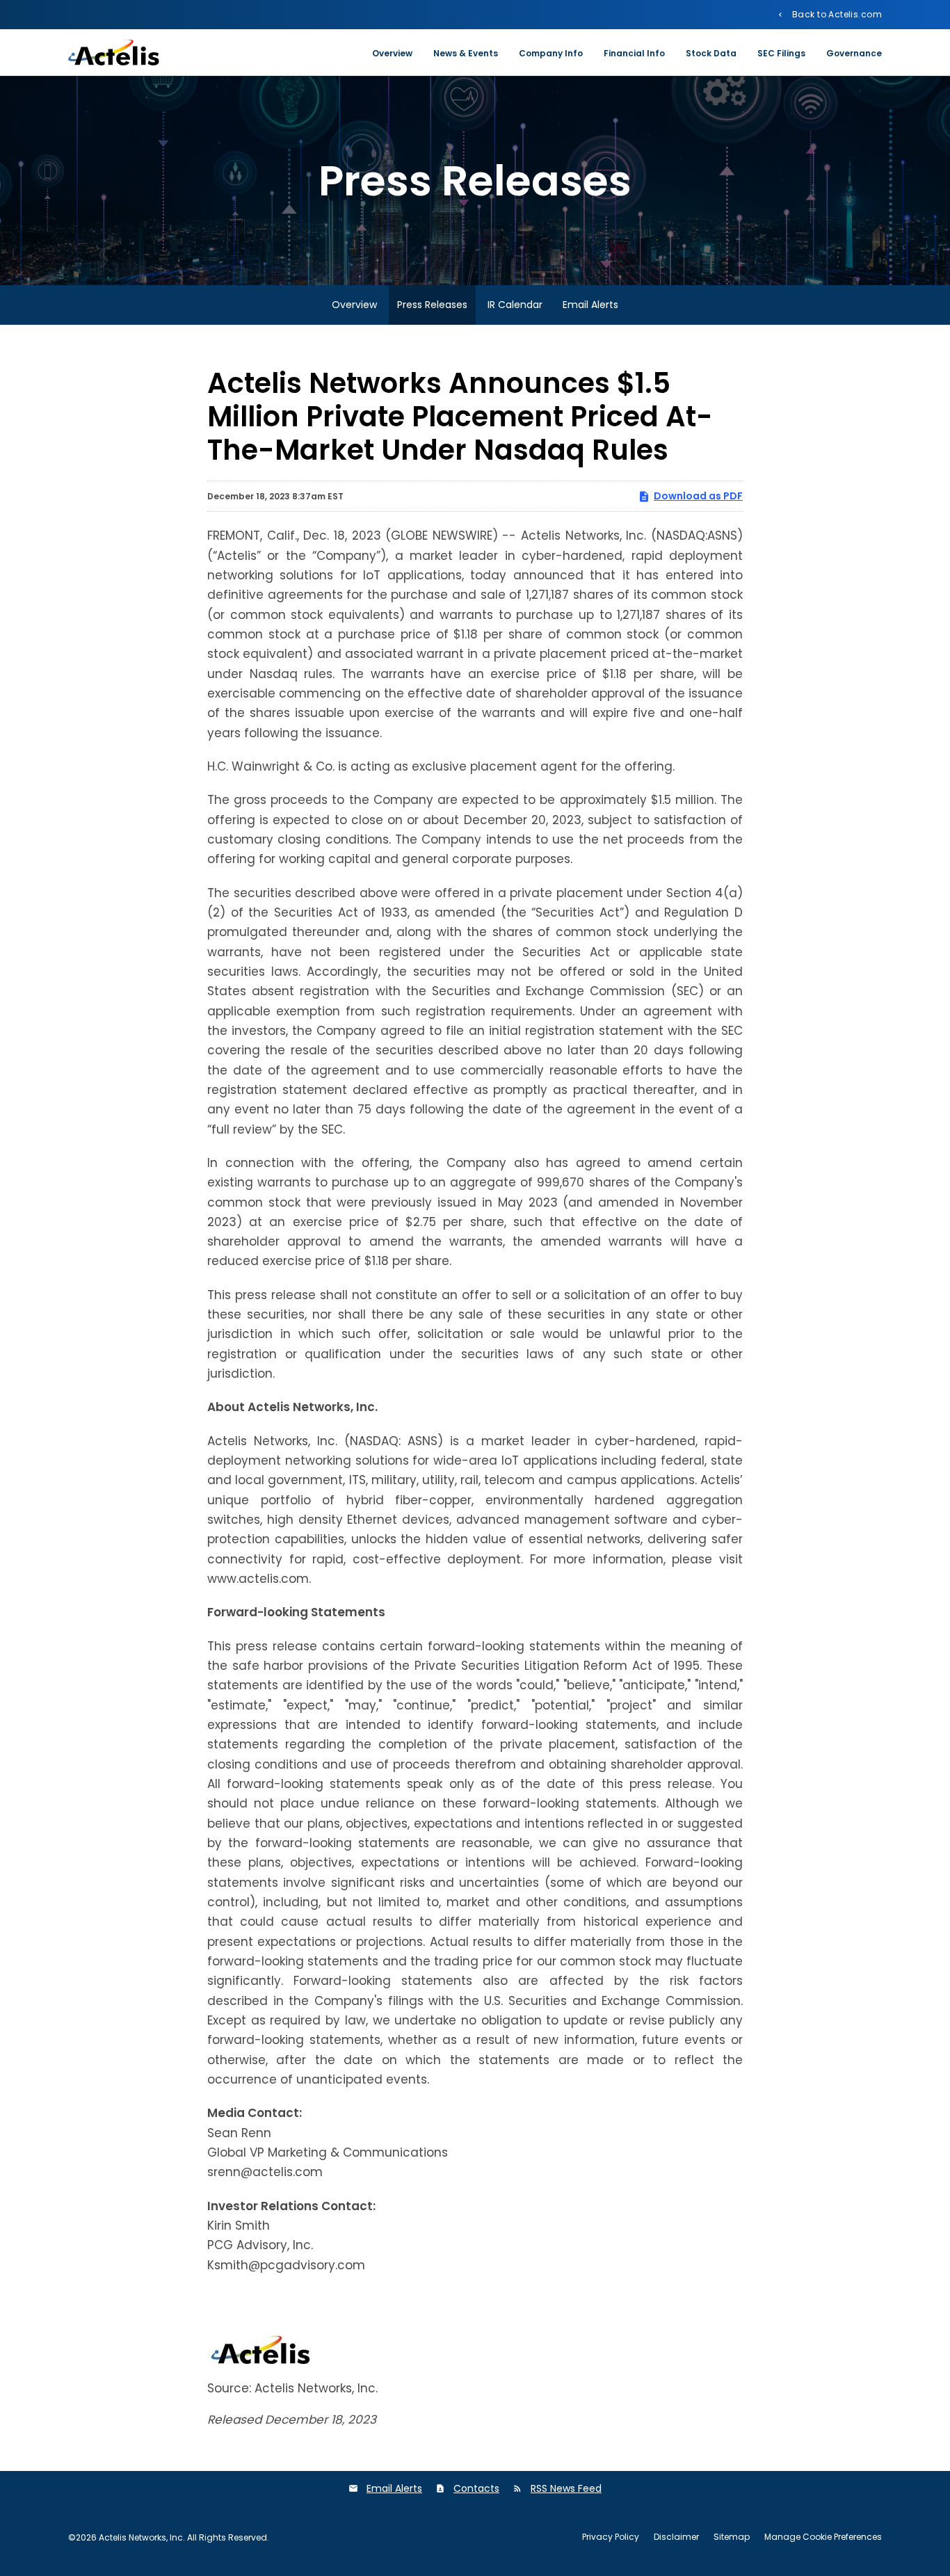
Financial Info (634, 53)
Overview (392, 53)
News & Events (466, 53)
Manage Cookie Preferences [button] (823, 2537)
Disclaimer (676, 2537)
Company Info (551, 53)
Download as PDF (698, 496)
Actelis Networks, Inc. (142, 2537)
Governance (854, 53)
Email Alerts (590, 305)
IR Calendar (515, 305)
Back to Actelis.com (836, 14)
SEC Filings (781, 53)
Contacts (476, 2488)
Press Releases (432, 305)
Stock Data (711, 53)
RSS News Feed (566, 2488)
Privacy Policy (611, 2537)
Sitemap (732, 2537)
